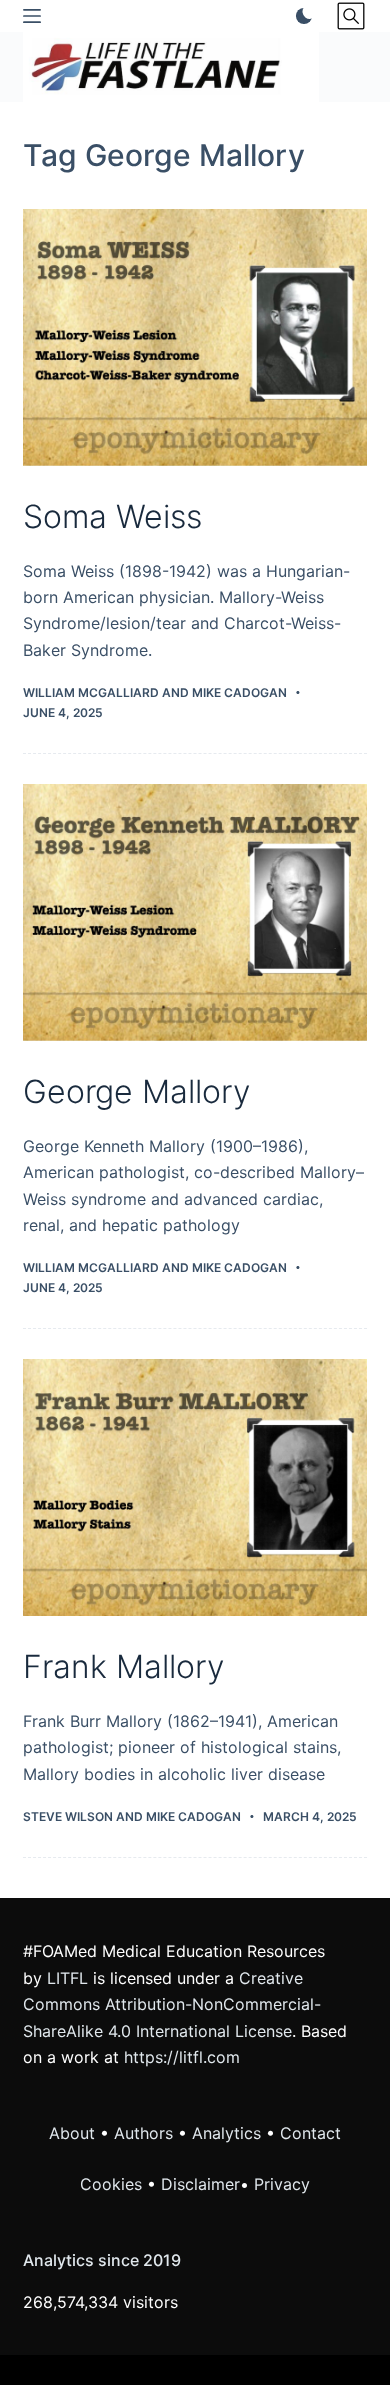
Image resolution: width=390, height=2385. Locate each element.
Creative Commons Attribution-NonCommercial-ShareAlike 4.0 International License (172, 2004)
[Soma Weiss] (194, 337)
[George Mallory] (194, 912)
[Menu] (32, 16)
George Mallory (136, 1091)
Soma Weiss (112, 516)
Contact (310, 2133)
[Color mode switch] (300, 16)
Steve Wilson (68, 1816)
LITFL (67, 1978)
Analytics (226, 2133)
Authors (143, 2133)
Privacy (282, 2184)
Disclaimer (200, 2184)
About (72, 2133)
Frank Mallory (123, 1666)
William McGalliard (91, 692)
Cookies (113, 2184)
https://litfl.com (182, 2057)
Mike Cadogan (239, 692)
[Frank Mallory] (194, 1487)
